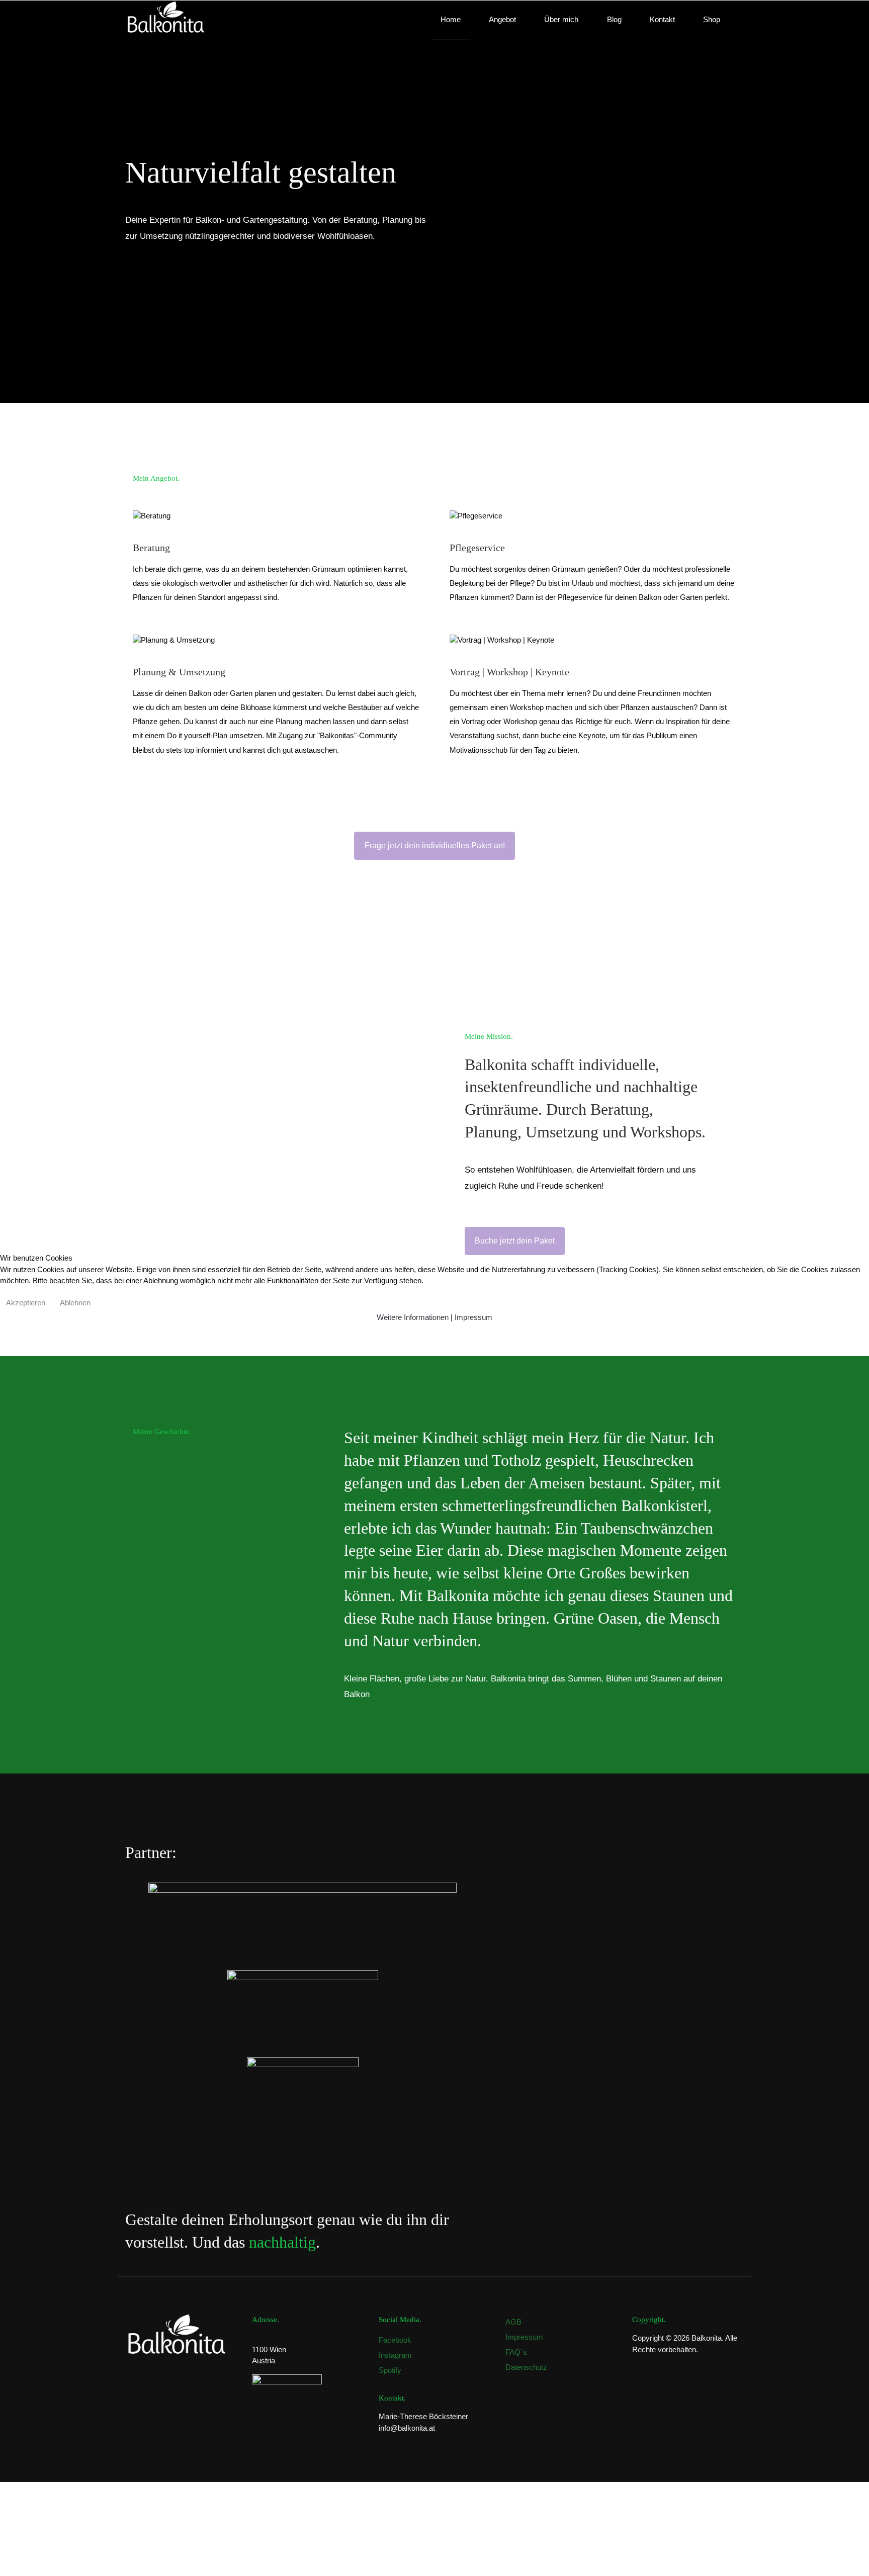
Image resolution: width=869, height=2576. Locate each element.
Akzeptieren (26, 1303)
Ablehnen (75, 1303)
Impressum (473, 1317)
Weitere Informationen (413, 1317)
